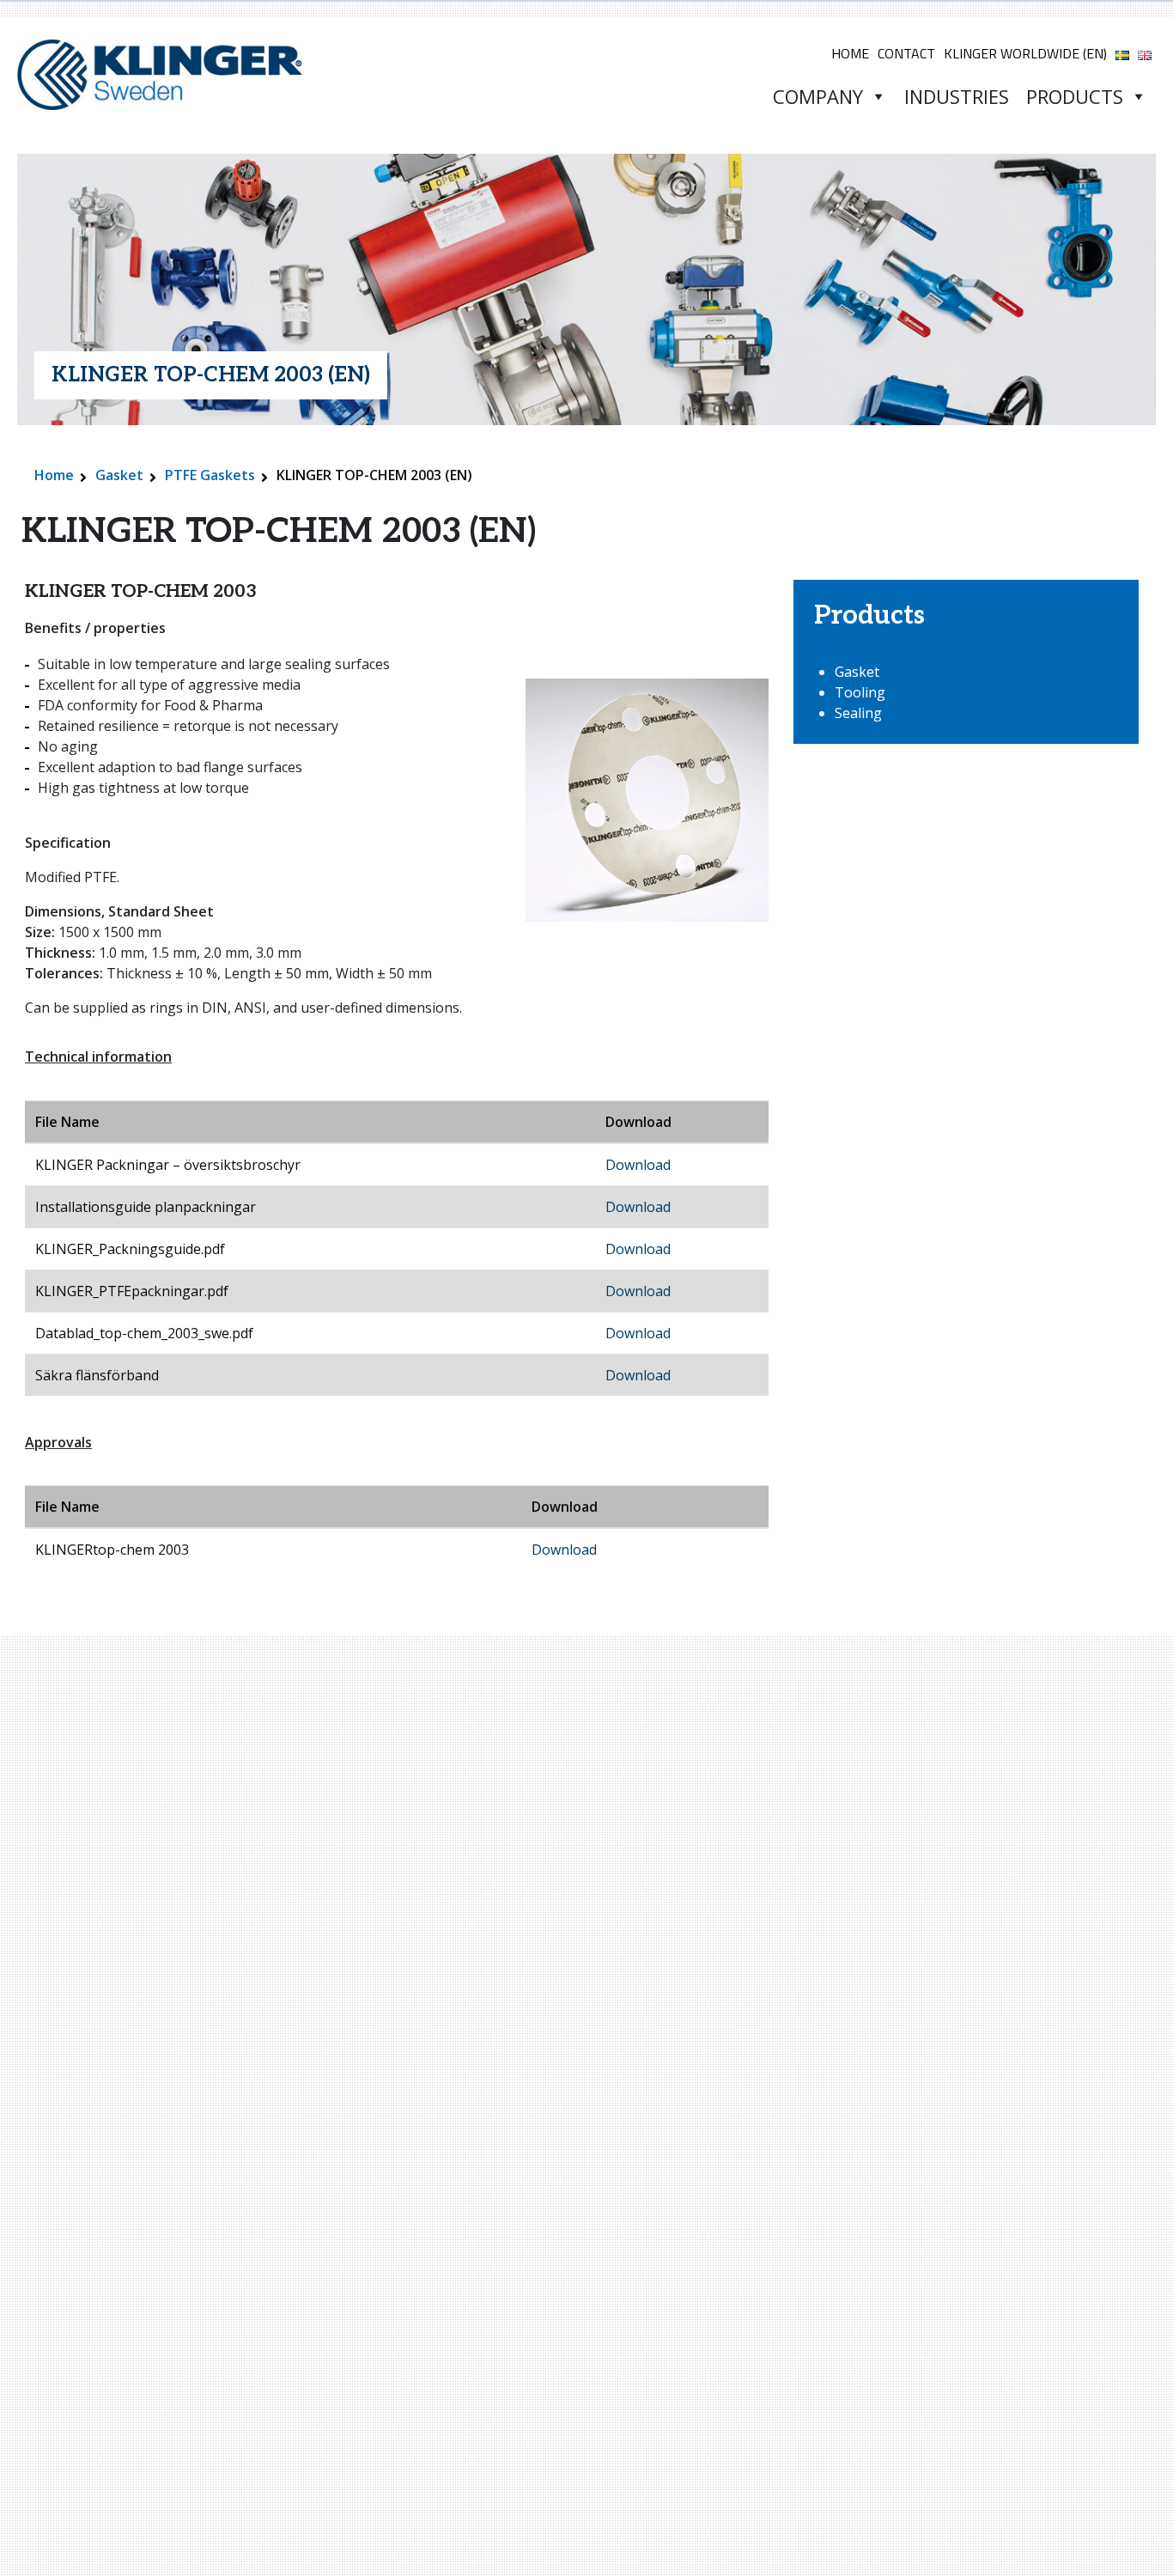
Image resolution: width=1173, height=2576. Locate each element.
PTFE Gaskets (210, 475)
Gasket (119, 475)
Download (638, 1165)
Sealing (858, 713)
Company (818, 96)
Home (850, 53)
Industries (957, 96)
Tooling (860, 692)
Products (1075, 96)
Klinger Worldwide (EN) (1025, 53)
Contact (906, 53)
